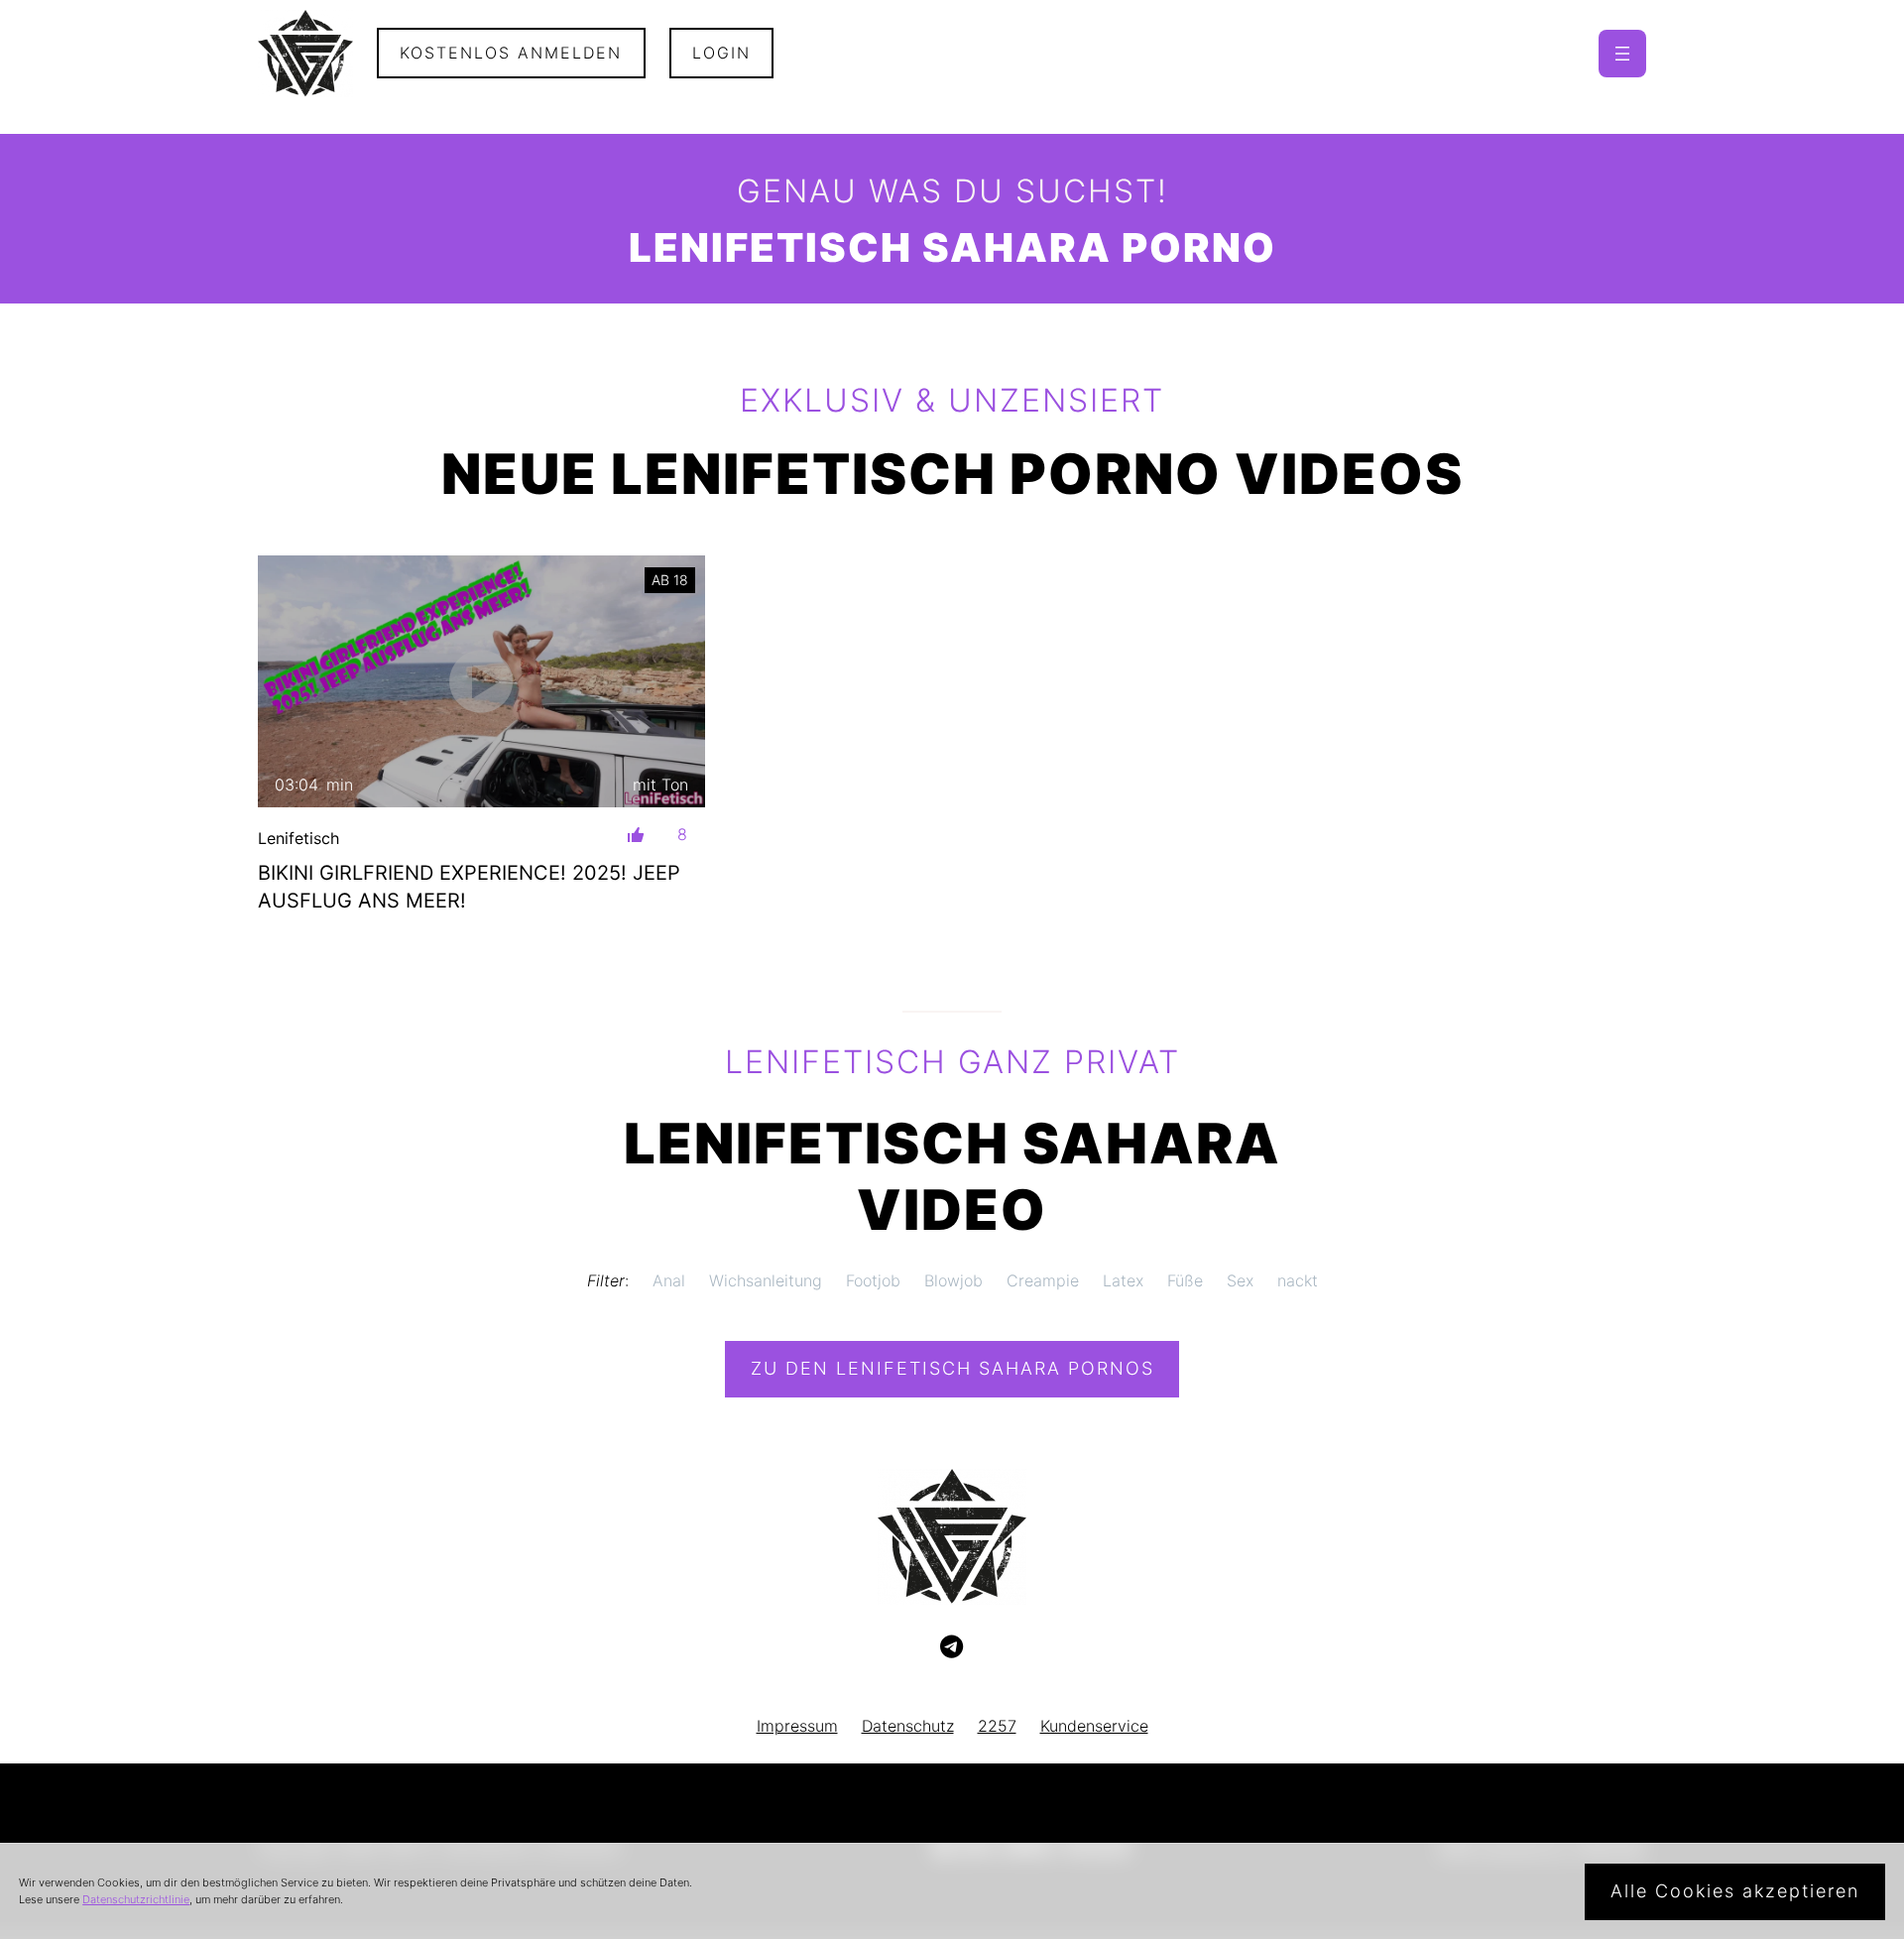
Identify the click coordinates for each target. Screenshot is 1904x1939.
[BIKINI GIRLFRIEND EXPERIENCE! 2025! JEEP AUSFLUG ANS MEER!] (481, 681)
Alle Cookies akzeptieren (1735, 1891)
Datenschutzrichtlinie (136, 1899)
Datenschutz (908, 1726)
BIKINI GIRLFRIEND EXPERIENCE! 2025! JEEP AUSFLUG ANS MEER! (469, 887)
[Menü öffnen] (1622, 54)
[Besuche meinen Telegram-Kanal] (952, 1647)
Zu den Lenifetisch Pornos (952, 1368)
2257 (997, 1726)
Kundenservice (1094, 1726)
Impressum (797, 1726)
